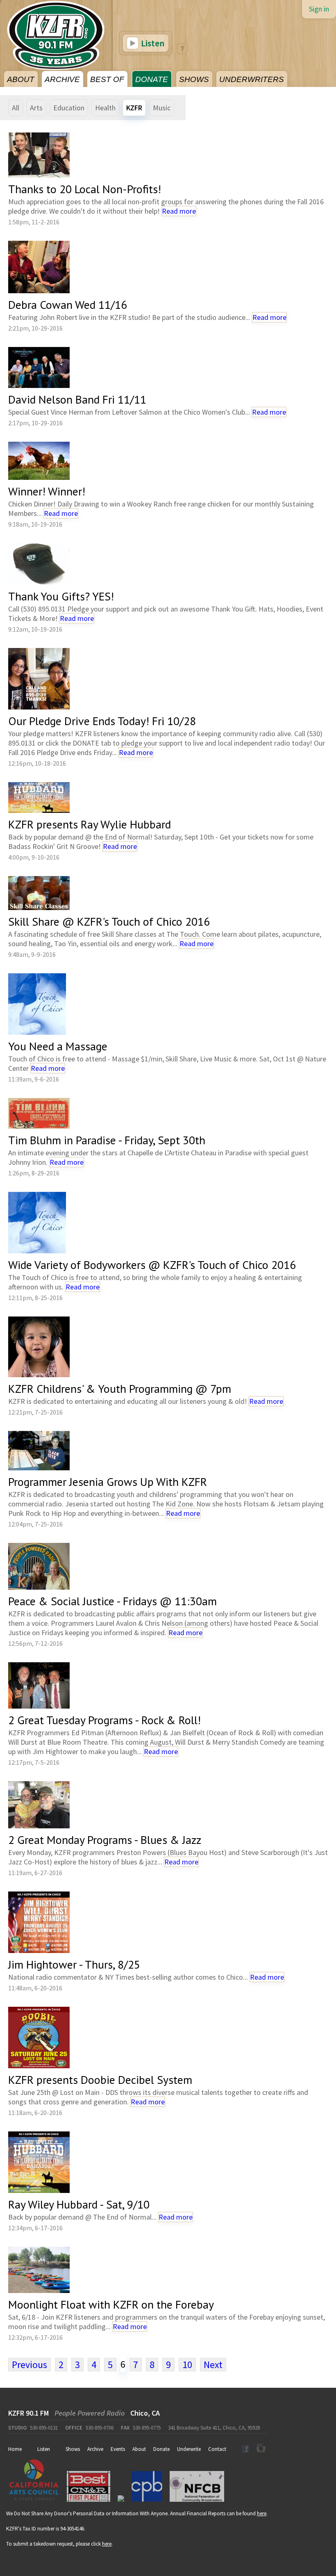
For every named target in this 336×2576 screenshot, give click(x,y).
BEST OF (107, 79)
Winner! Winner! (47, 491)
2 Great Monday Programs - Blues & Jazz (105, 1840)
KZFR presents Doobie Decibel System (100, 2080)
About (139, 2449)
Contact (217, 2449)
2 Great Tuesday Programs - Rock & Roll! (104, 1720)
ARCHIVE (62, 79)
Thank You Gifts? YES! (61, 596)
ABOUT (21, 79)
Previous (30, 2365)
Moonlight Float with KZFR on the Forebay (111, 2304)
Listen (152, 43)
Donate (161, 2449)
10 (187, 2365)
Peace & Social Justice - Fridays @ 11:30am (112, 1601)
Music (162, 108)
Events (118, 2449)
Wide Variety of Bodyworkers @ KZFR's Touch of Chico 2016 (152, 1265)
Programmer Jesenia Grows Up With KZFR (108, 1482)
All (16, 108)
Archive (95, 2449)
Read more (179, 211)
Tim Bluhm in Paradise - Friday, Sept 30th (107, 1140)
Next (213, 2365)
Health (105, 108)
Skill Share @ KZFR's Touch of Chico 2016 (109, 921)
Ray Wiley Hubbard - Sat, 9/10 (79, 2204)
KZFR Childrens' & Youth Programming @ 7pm (120, 1388)
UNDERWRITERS (252, 79)
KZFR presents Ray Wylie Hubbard (90, 824)
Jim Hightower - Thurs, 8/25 (74, 1964)
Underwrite (189, 2449)
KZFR (134, 108)
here (262, 2513)
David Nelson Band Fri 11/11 (77, 399)
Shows (73, 2449)
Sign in (319, 9)
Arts (36, 108)
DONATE (152, 79)
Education (69, 108)
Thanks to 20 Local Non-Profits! (85, 189)
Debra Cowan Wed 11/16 (68, 305)
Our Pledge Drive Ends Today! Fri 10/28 (102, 721)
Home (15, 2449)
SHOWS (194, 79)
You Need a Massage (58, 1046)
